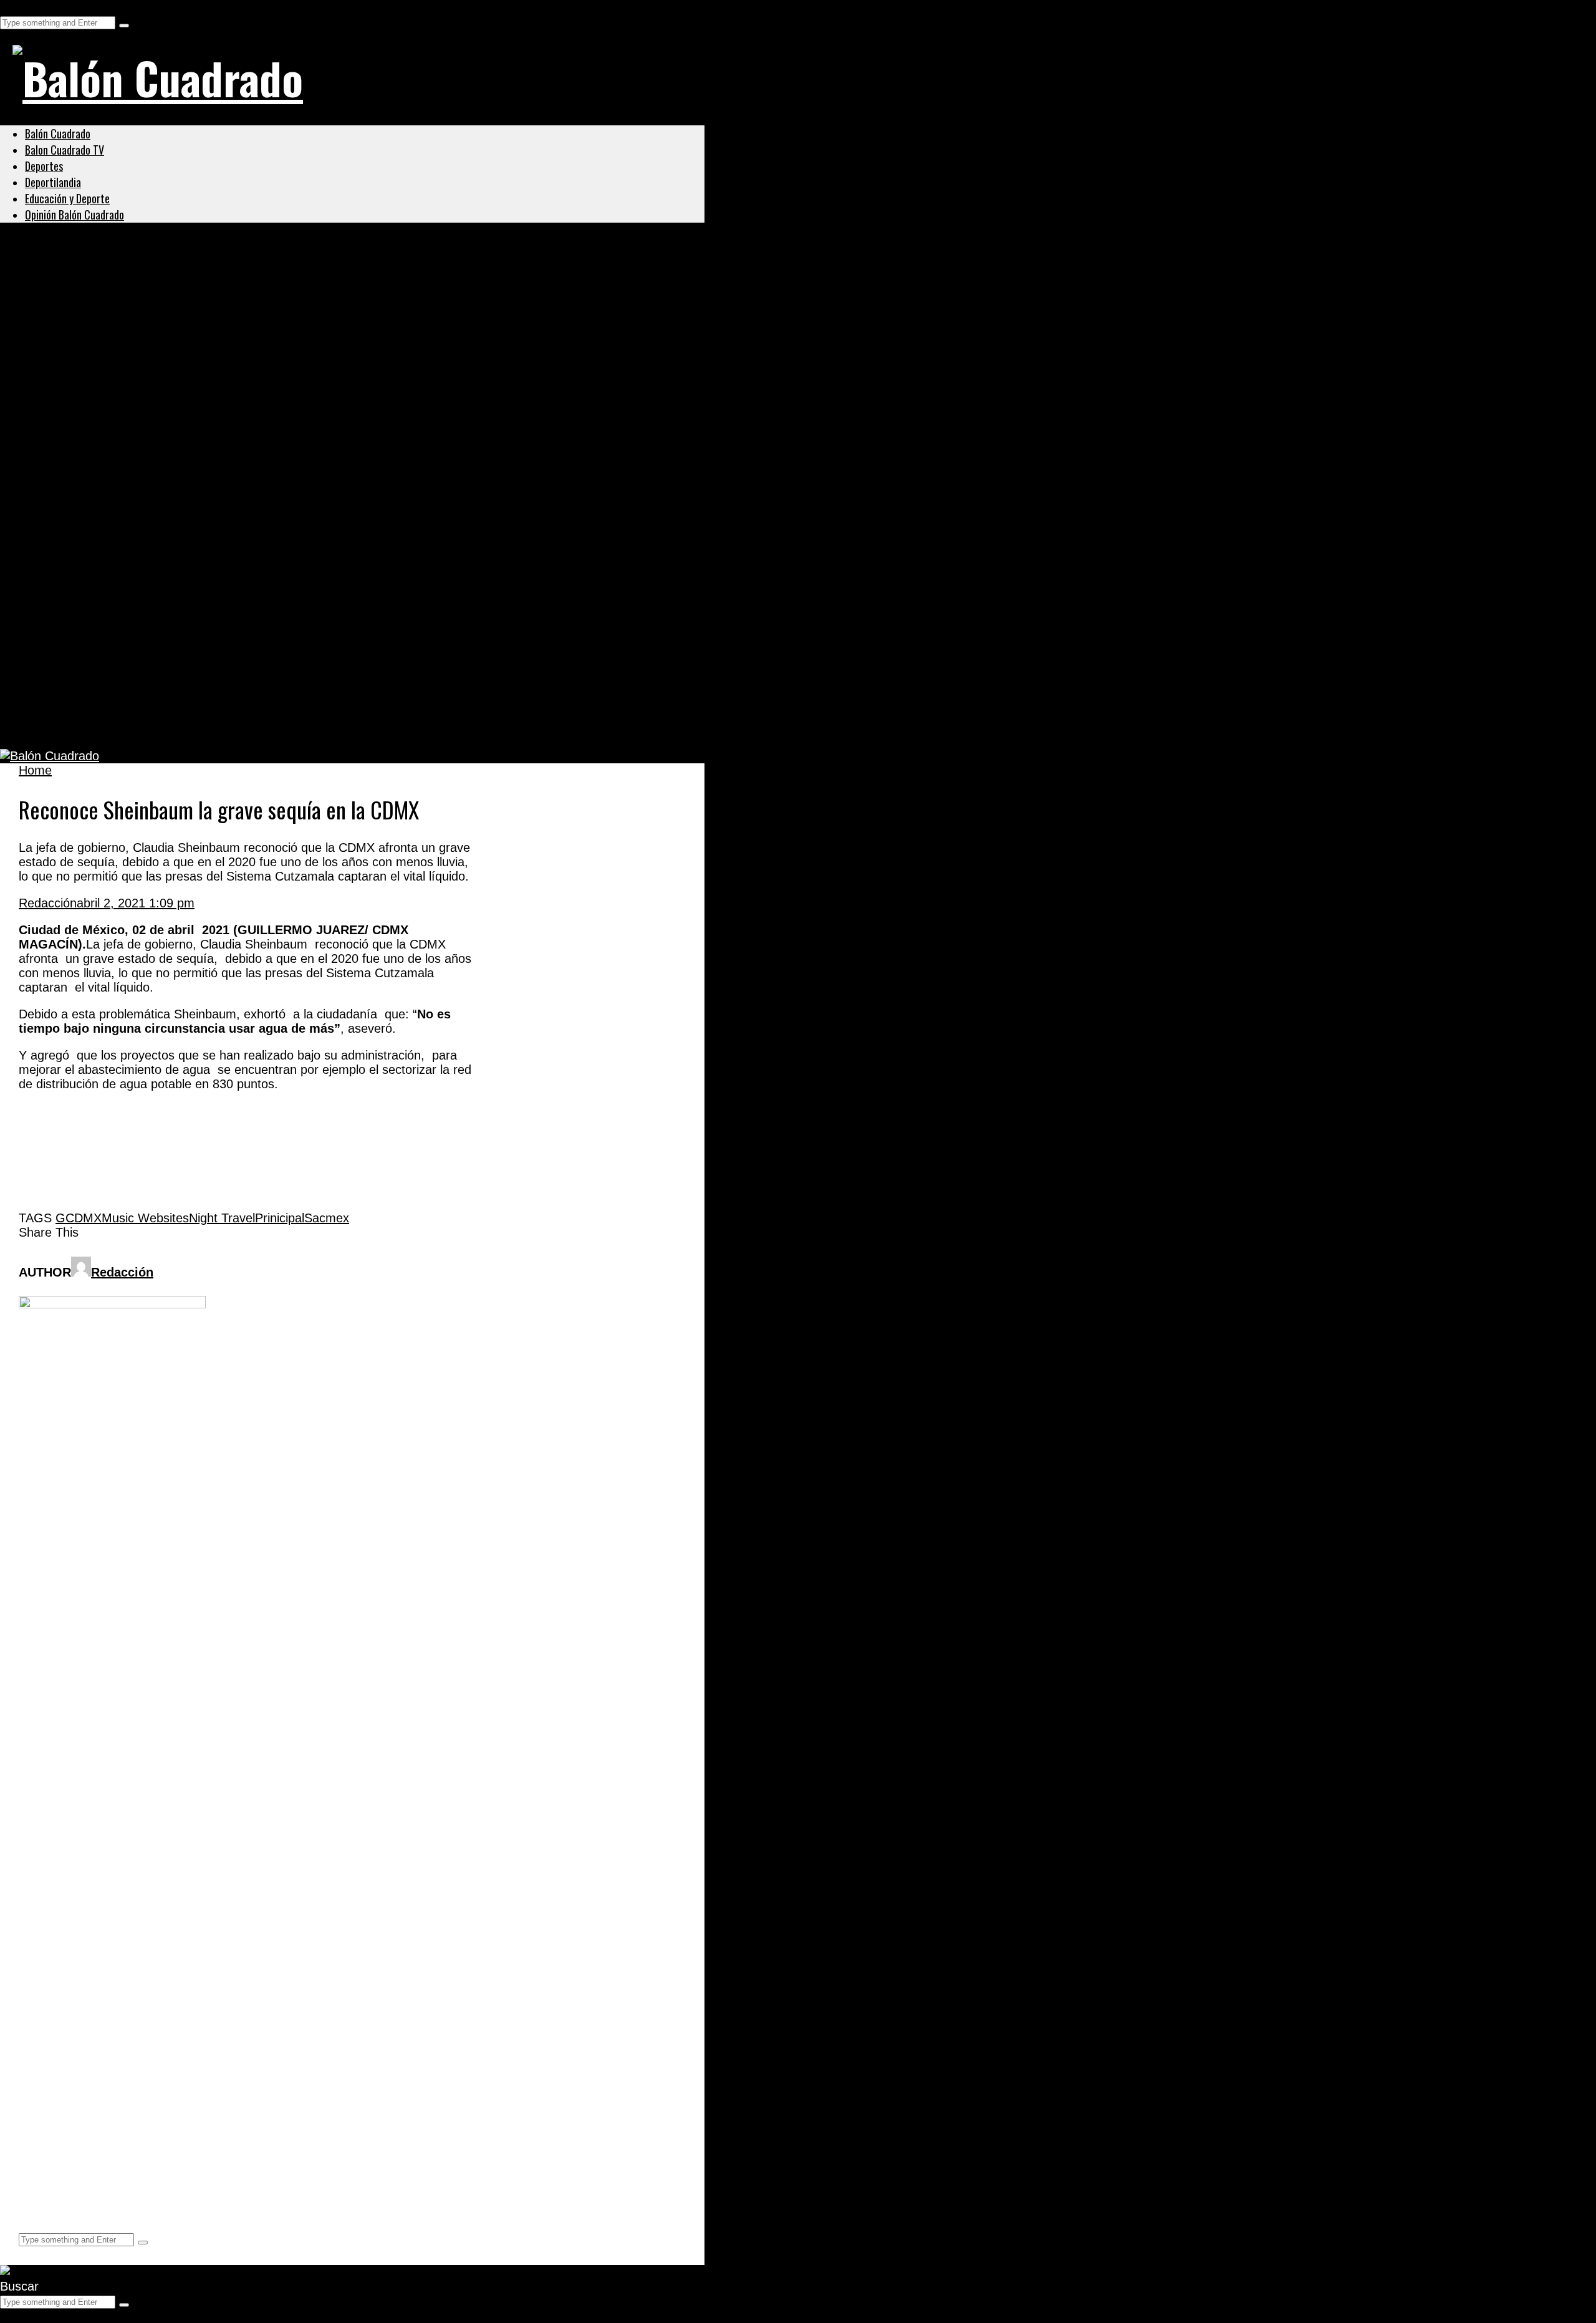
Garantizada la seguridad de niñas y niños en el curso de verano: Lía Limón (281, 303)
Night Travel (222, 1218)
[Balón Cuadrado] (158, 77)
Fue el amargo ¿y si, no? (108, 605)
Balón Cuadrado (58, 133)
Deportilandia (53, 182)
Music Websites (145, 1218)
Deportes (44, 166)
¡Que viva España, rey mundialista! (145, 485)
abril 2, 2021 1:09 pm (136, 903)
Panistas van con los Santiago (128, 424)
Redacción (48, 903)
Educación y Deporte (67, 198)
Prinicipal (280, 1218)
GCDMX (79, 1218)
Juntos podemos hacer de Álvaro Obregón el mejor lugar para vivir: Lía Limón (290, 364)
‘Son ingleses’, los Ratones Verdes (143, 665)
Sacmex (327, 1218)
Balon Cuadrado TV (65, 150)
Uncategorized (65, 273)
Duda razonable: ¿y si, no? (116, 726)
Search (20, 7)
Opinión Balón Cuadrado (75, 215)
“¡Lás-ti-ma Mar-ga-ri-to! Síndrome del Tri (165, 544)
